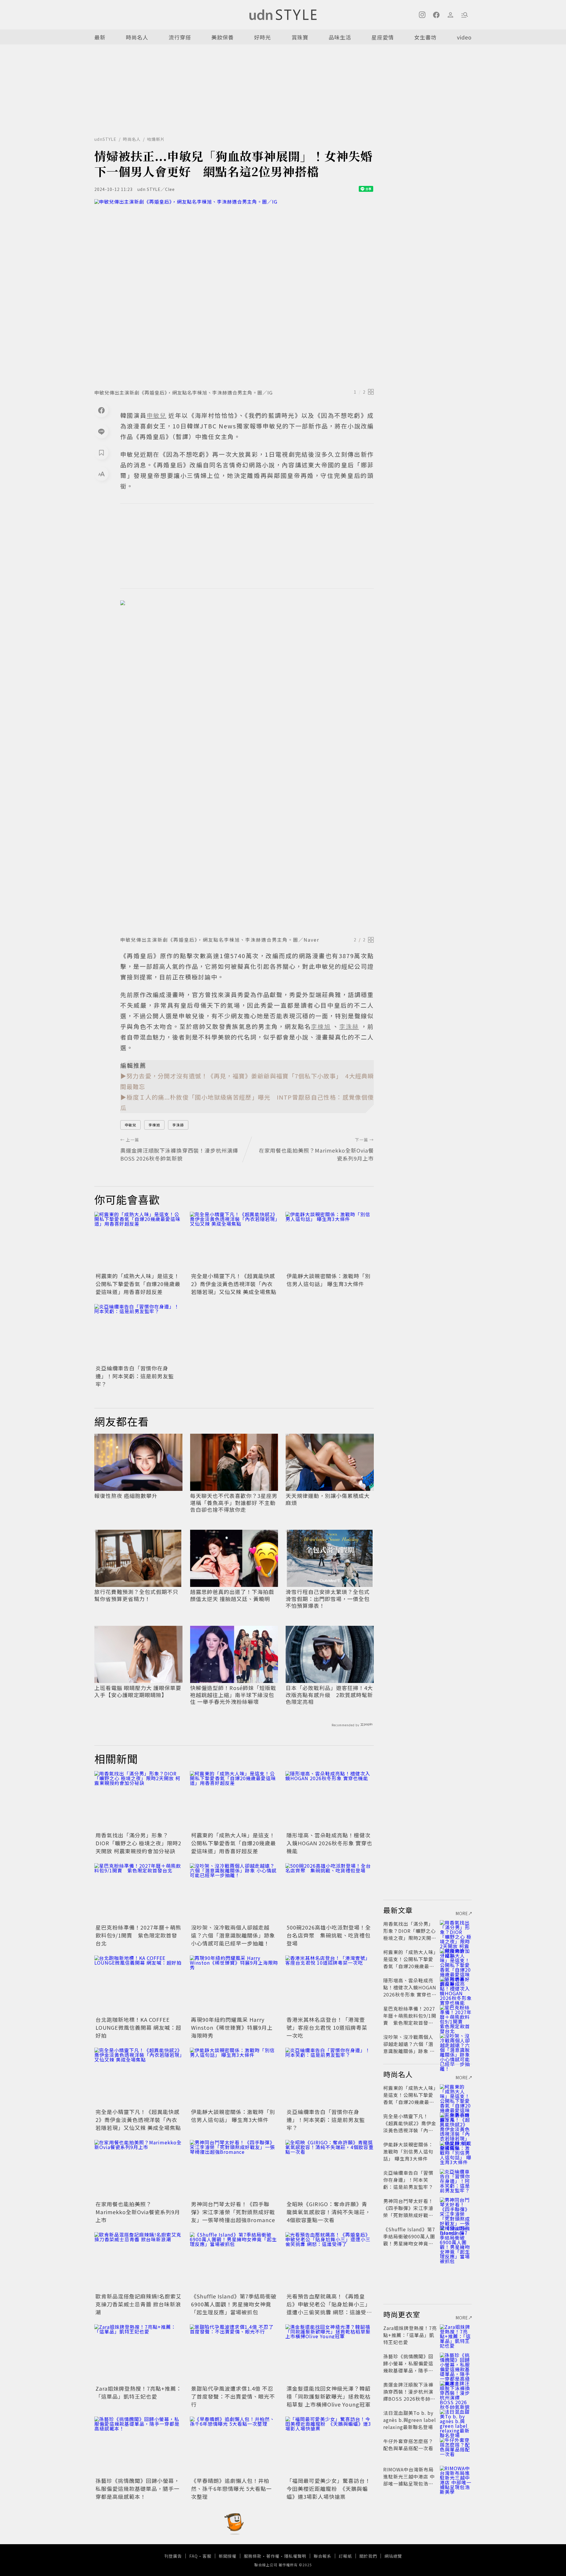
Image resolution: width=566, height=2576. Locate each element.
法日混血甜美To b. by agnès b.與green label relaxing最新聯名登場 (410, 2420)
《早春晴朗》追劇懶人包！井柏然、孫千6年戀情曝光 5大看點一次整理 (231, 2488)
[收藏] (101, 453)
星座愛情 (383, 37)
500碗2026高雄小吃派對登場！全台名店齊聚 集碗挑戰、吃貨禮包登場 (329, 1935)
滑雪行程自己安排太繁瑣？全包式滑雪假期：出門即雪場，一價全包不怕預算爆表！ (328, 1599)
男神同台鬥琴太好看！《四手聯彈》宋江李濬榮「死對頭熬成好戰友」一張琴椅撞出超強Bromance (233, 2212)
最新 (100, 37)
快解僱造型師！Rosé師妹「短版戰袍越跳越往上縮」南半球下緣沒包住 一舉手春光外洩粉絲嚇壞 (233, 1695)
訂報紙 (345, 2556)
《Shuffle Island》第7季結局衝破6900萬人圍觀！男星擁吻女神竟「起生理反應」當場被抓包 (234, 2304)
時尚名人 (137, 37)
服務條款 (253, 2556)
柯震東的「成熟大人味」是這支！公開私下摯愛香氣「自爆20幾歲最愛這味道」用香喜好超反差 (138, 1284)
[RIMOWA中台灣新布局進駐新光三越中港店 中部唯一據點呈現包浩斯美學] (456, 2476)
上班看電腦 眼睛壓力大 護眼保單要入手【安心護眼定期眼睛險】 (138, 1691)
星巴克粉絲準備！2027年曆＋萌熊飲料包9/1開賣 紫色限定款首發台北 (138, 1935)
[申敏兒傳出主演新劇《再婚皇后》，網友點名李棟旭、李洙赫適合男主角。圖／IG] (234, 292)
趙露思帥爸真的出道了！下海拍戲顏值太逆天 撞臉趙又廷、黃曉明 (232, 1595)
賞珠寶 (300, 37)
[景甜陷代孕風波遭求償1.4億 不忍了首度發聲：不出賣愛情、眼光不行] (234, 2354)
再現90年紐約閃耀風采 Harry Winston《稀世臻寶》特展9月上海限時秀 (232, 2027)
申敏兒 (130, 1125)
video (464, 37)
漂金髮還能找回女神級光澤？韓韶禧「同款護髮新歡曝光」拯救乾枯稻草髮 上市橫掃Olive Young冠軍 (329, 2396)
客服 (207, 2556)
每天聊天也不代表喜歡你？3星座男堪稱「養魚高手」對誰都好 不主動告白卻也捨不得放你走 (234, 1503)
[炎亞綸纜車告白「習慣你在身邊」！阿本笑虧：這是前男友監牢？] (139, 1334)
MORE (462, 1913)
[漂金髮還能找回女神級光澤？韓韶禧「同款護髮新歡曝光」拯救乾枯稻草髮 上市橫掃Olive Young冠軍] (330, 2354)
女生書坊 (425, 37)
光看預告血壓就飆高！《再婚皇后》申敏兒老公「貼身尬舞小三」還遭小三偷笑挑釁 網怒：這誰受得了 (329, 2308)
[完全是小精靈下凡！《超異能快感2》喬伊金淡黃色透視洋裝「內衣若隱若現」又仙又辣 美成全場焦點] (234, 1241)
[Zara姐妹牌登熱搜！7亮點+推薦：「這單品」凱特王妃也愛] (139, 2354)
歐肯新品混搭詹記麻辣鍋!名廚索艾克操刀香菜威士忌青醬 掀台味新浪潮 (139, 2304)
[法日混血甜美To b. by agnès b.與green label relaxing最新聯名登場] (456, 2420)
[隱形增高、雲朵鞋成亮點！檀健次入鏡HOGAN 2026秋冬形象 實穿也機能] (330, 1801)
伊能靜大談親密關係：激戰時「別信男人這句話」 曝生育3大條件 (329, 1280)
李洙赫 (178, 1125)
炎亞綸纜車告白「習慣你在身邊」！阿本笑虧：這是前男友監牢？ (135, 1376)
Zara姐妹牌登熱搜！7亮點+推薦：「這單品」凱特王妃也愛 (139, 2392)
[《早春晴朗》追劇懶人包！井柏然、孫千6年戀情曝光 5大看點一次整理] (234, 2446)
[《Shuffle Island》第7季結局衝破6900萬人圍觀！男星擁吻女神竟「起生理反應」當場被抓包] (234, 2262)
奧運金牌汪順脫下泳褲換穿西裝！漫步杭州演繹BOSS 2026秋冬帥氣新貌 (409, 2395)
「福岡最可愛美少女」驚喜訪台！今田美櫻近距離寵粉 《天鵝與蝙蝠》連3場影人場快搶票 (329, 2488)
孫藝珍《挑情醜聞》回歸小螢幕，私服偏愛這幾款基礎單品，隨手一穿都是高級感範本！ (138, 2488)
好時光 (263, 37)
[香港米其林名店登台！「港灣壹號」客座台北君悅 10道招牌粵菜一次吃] (330, 1985)
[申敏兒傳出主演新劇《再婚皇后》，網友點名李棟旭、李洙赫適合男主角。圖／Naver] (247, 766)
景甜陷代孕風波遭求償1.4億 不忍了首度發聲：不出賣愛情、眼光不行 (233, 2396)
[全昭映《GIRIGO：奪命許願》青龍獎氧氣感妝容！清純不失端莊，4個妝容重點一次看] (330, 2169)
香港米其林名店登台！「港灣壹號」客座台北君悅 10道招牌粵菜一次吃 (327, 2027)
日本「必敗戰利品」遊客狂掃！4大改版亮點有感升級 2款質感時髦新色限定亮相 (329, 1695)
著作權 (273, 2556)
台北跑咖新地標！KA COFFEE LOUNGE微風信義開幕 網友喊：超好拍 (138, 2027)
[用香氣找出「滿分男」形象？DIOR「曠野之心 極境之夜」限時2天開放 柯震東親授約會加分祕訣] (139, 1801)
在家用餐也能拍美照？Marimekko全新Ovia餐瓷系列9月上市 (138, 2212)
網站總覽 (393, 2556)
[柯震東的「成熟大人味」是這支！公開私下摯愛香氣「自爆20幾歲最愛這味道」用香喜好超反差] (139, 1241)
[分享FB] (101, 410)
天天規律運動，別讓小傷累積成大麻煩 (328, 1499)
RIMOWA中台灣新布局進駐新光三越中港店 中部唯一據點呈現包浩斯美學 (409, 2480)
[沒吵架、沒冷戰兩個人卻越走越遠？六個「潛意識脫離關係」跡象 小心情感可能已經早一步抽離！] (234, 1893)
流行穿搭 (180, 37)
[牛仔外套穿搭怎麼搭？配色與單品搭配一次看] (456, 2448)
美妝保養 (223, 37)
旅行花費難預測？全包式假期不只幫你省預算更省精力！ (136, 1595)
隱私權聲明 (295, 2556)
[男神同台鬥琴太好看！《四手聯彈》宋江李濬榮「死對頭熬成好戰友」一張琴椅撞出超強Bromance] (234, 2169)
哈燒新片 (156, 139)
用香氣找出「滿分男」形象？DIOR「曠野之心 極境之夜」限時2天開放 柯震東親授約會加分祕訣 (138, 1843)
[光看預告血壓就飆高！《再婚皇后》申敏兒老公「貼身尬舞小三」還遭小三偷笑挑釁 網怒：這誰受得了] (330, 2262)
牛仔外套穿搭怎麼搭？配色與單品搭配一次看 (408, 2445)
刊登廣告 (173, 2556)
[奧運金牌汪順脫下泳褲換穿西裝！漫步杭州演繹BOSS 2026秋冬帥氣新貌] (456, 2392)
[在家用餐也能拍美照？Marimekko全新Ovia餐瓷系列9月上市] (139, 2169)
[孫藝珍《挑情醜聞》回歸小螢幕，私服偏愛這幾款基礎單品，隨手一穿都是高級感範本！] (139, 2446)
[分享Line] (101, 431)
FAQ (194, 2556)
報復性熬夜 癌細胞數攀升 (126, 1496)
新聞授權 (228, 2556)
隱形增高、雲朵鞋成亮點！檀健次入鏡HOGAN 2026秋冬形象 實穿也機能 (329, 1843)
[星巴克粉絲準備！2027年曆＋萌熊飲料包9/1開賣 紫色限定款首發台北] (139, 1893)
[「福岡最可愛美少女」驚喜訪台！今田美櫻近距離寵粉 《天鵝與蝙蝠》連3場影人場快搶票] (330, 2446)
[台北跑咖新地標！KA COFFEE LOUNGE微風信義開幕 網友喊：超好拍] (139, 1985)
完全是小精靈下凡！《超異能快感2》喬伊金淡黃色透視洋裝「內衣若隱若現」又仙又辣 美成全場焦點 (234, 1284)
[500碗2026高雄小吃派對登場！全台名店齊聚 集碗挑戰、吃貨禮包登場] (330, 1893)
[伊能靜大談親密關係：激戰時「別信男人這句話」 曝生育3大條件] (330, 1241)
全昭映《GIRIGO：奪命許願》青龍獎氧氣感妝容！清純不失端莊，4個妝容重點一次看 (329, 2212)
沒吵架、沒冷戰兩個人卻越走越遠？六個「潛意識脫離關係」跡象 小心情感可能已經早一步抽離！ (233, 1935)
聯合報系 (323, 2556)
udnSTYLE (105, 139)
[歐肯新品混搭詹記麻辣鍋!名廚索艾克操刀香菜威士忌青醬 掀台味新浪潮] (139, 2262)
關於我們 (368, 2556)
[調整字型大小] (101, 474)
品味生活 (340, 37)
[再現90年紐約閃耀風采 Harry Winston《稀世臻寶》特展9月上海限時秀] (234, 1985)
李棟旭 (154, 1125)
